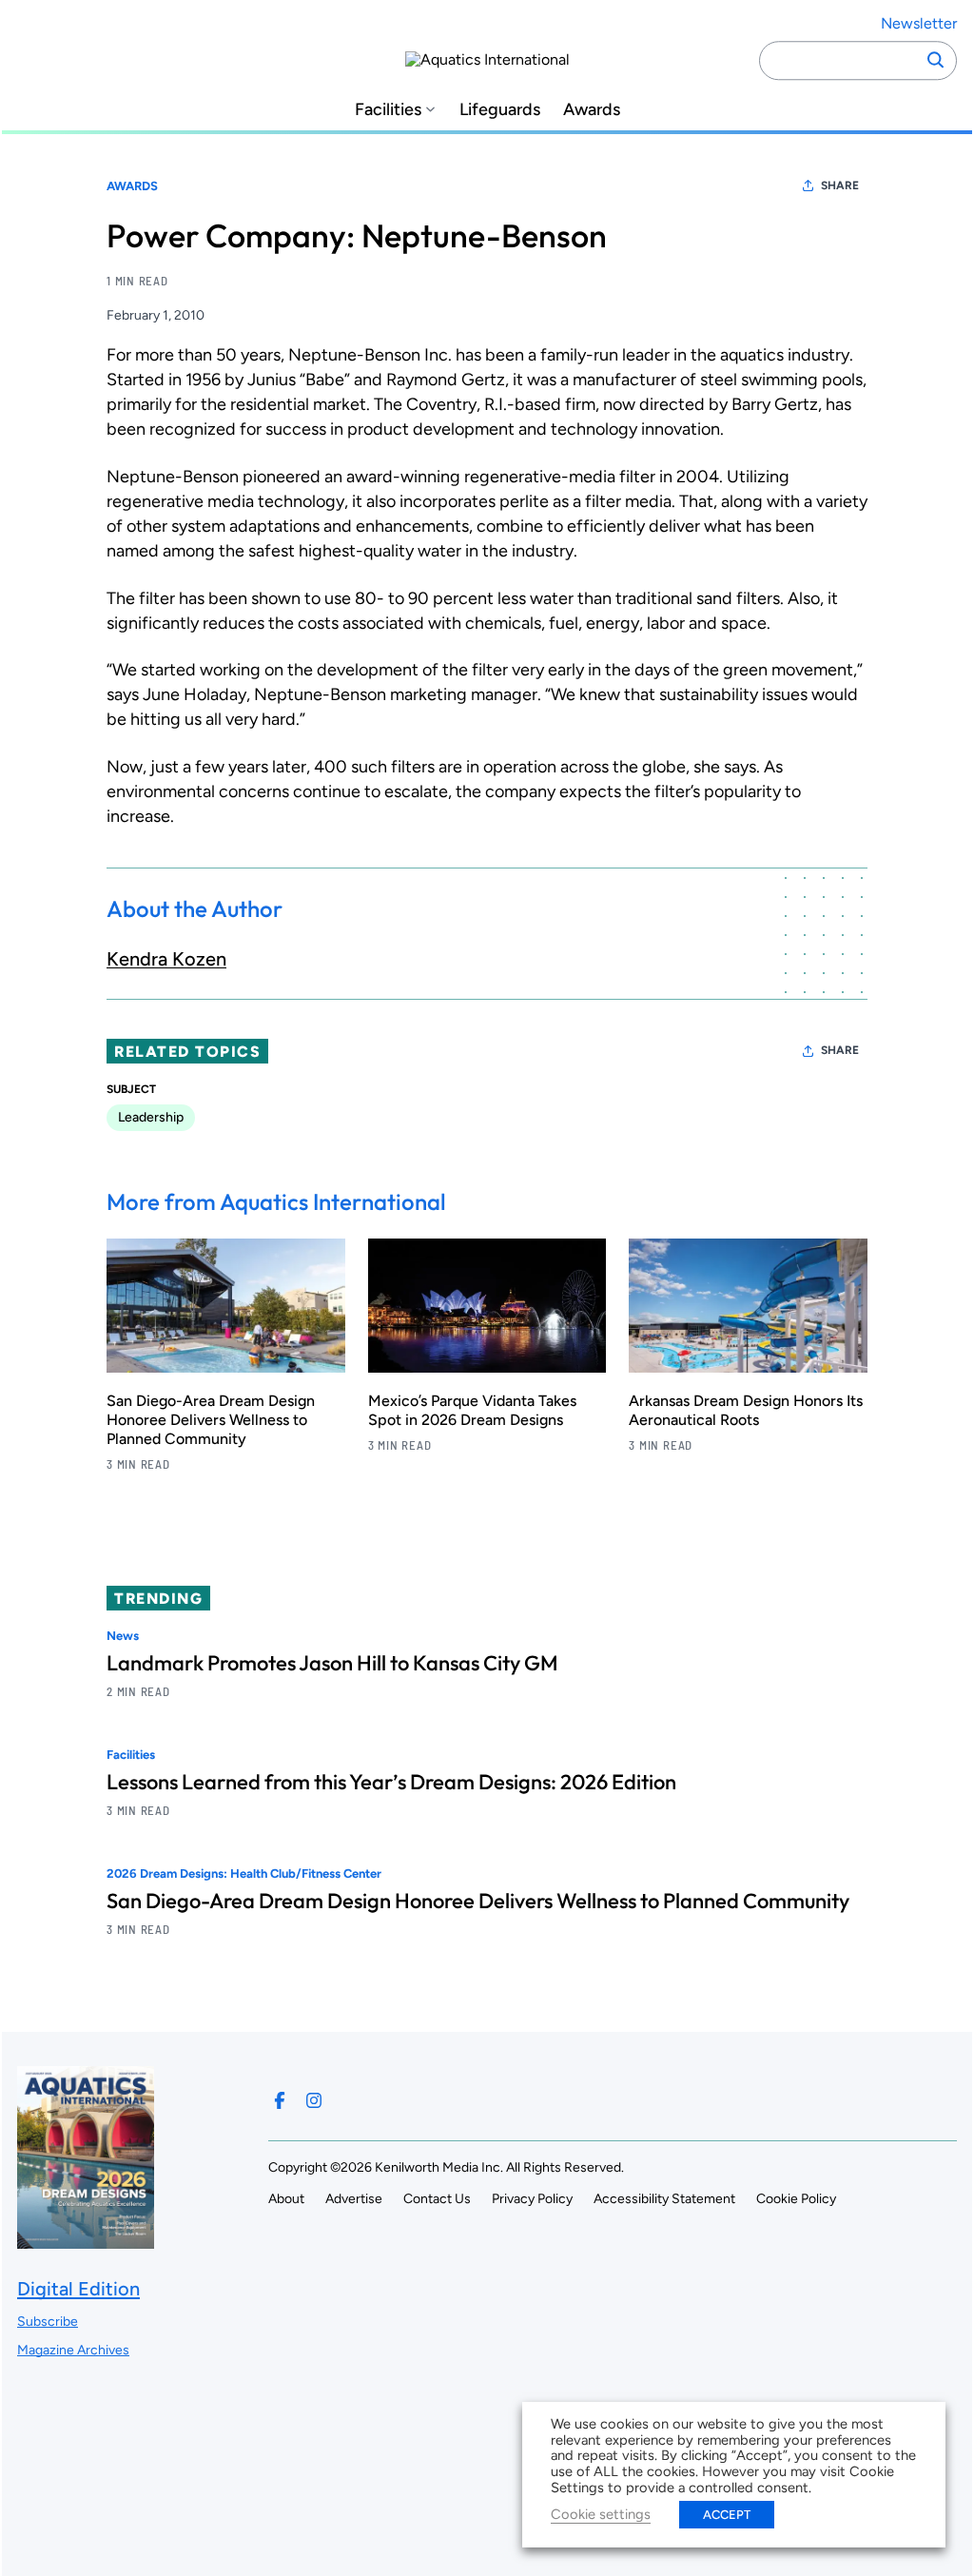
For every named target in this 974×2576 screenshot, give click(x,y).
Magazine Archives (73, 2350)
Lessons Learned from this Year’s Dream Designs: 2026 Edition (391, 1782)
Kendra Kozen (166, 959)
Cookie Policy (796, 2199)
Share (840, 185)
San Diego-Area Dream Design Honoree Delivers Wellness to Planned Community (211, 1420)
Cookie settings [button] (601, 2514)
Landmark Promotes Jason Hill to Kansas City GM (332, 1663)
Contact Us (437, 2199)
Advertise (354, 2199)
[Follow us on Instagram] (314, 2100)
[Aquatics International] (487, 60)
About (286, 2199)
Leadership (151, 1117)
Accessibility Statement (664, 2199)
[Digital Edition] (86, 2240)
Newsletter (919, 23)
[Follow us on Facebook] (280, 2100)
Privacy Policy (532, 2199)
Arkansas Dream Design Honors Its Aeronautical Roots (746, 1410)
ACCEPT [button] (727, 2515)
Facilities (388, 110)
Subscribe (48, 2322)
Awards (592, 110)
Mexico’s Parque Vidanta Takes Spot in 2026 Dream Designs (472, 1410)
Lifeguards (500, 110)
